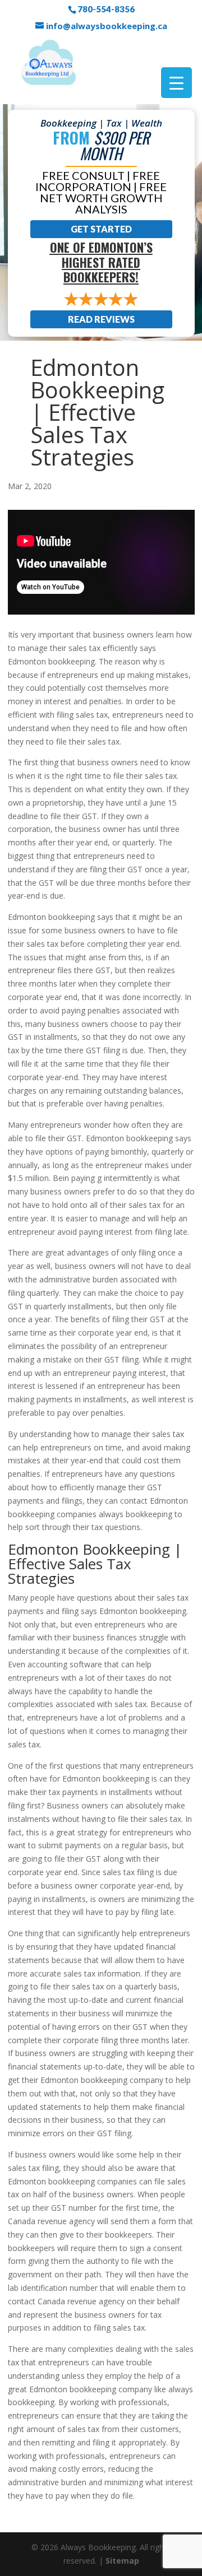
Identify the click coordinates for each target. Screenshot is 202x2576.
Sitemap (122, 2560)
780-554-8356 (106, 9)
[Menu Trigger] (176, 83)
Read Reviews (101, 319)
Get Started (101, 229)
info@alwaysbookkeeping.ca (107, 26)
